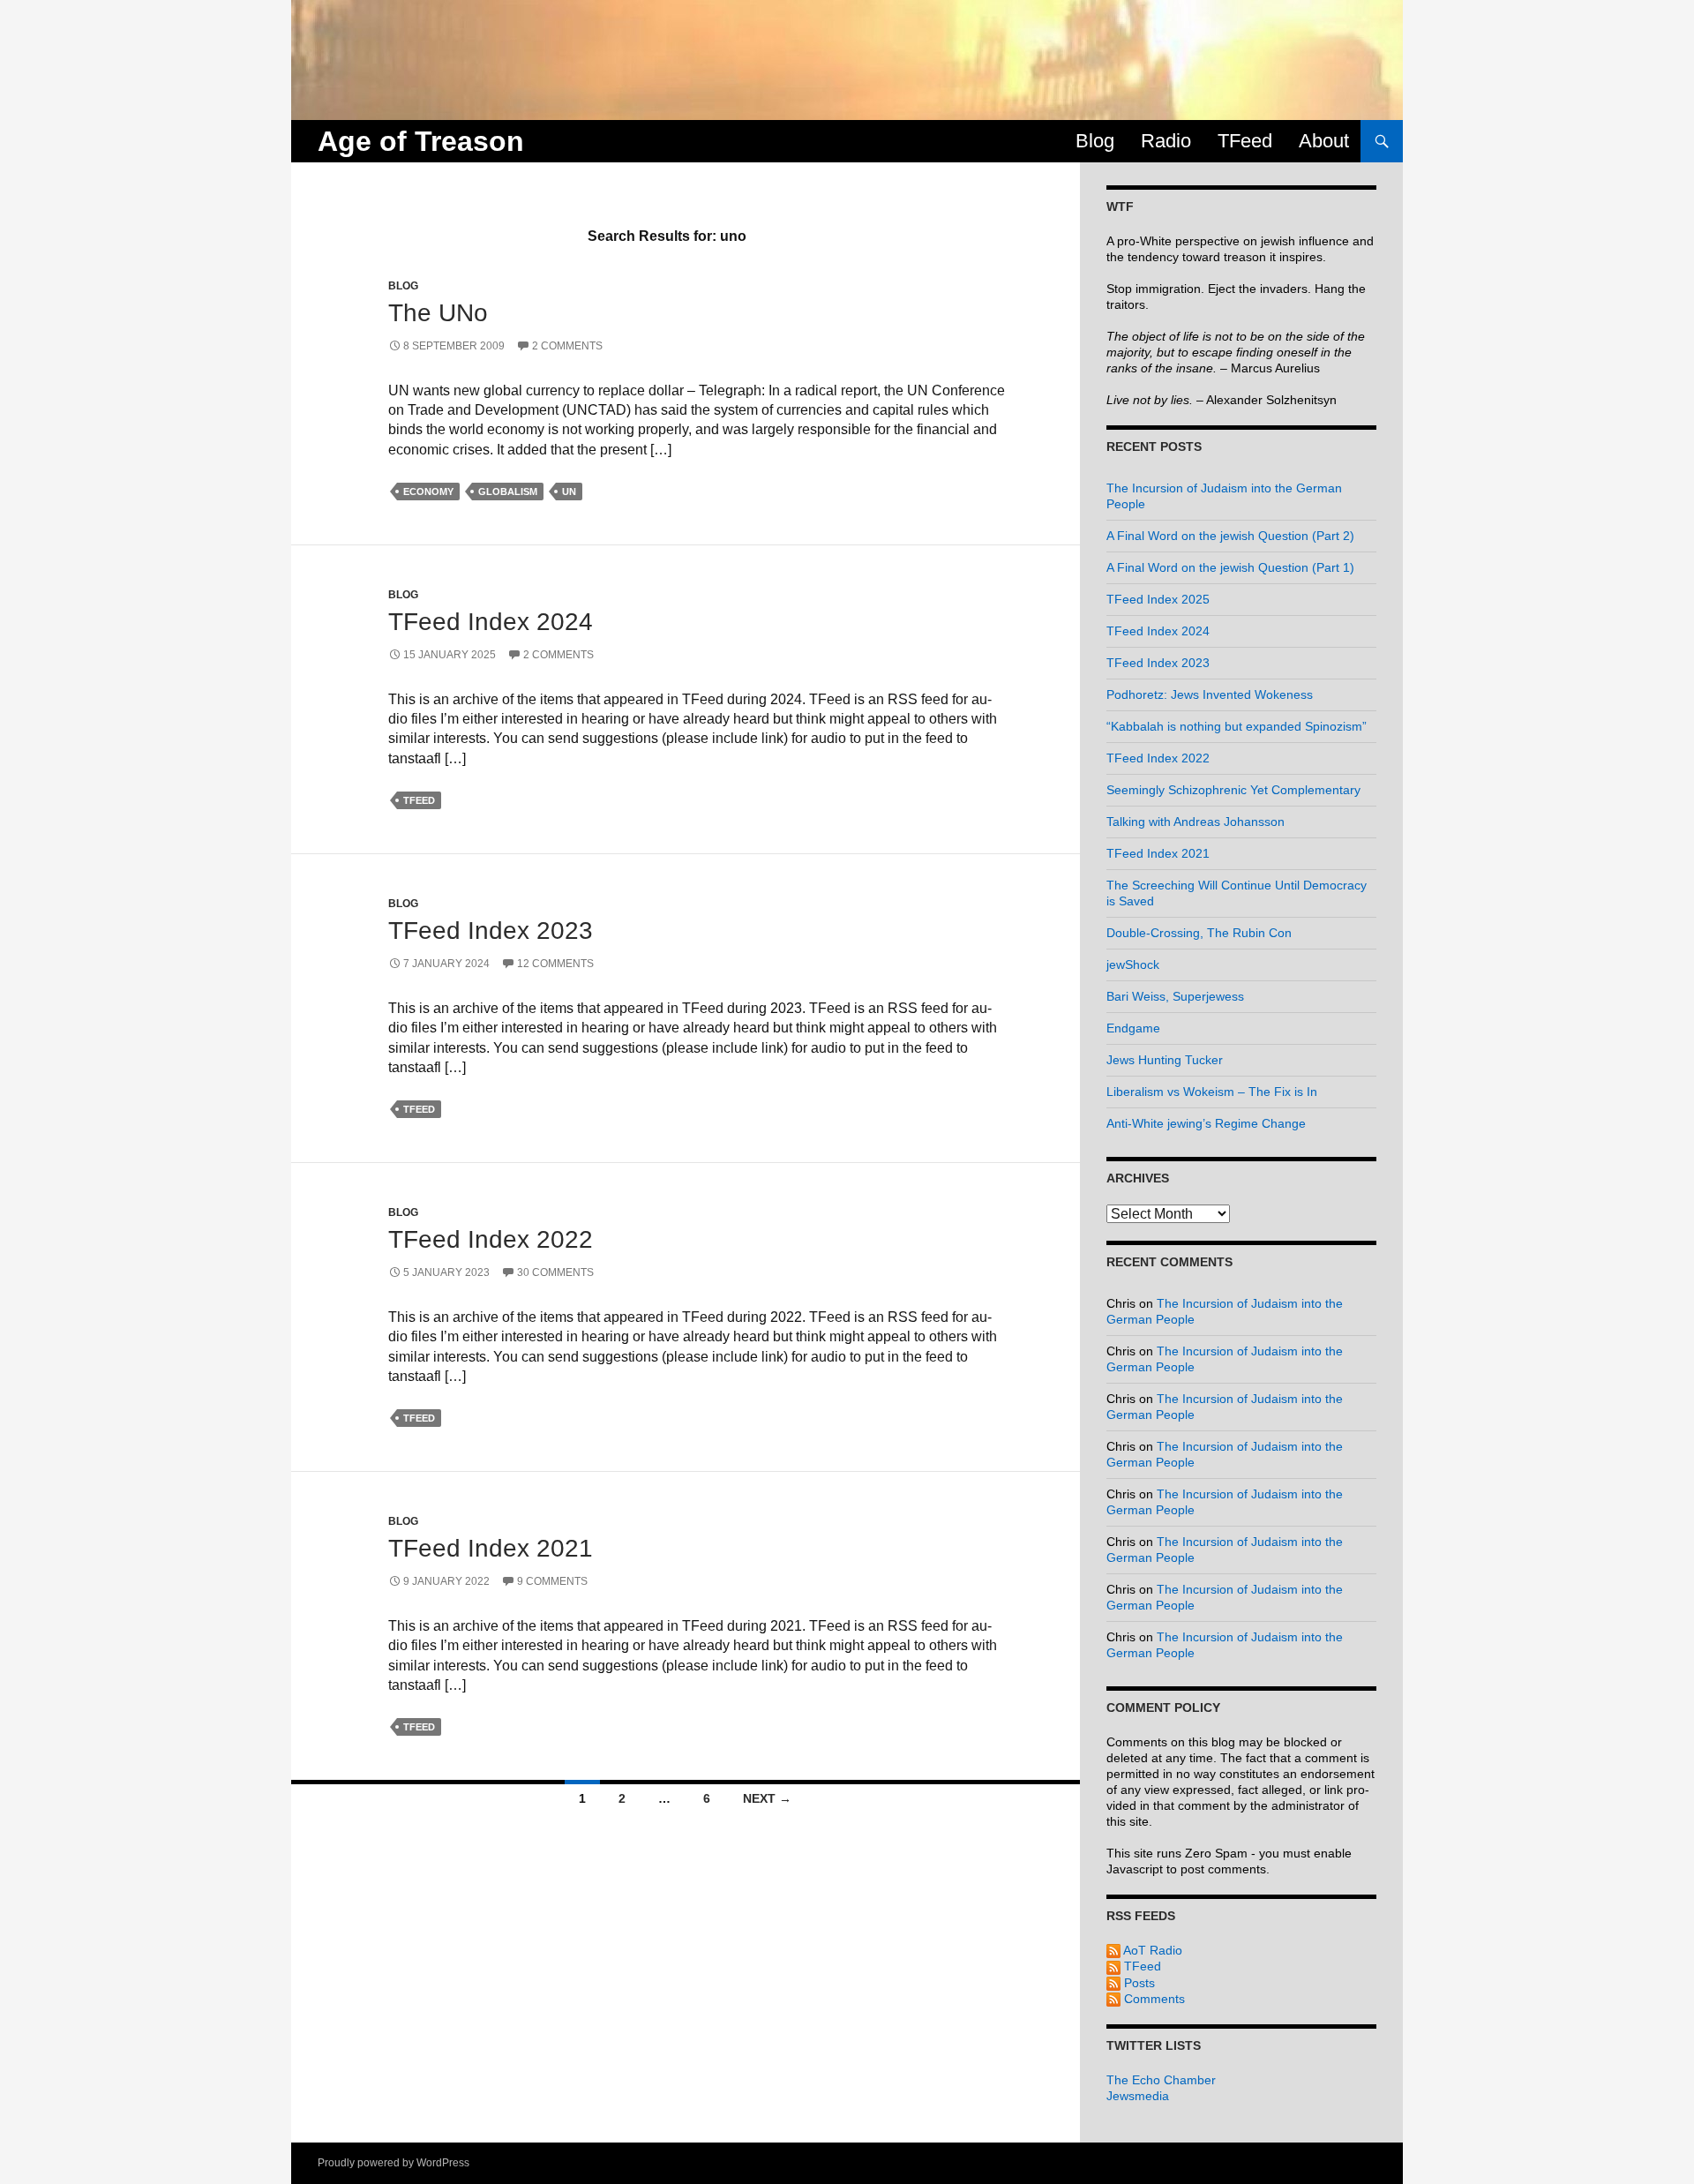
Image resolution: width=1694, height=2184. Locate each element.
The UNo (438, 313)
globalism (508, 492)
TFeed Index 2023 (491, 931)
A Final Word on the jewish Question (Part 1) (1230, 567)
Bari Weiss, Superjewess (1175, 996)
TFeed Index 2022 (491, 1239)
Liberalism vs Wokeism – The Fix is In (1212, 1092)
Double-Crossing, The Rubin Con (1199, 933)
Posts (1138, 1983)
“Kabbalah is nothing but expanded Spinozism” (1237, 726)
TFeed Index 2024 (491, 622)
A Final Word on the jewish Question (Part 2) (1230, 536)
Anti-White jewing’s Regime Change (1206, 1123)
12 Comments (555, 964)
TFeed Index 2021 (491, 1548)
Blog (1095, 141)
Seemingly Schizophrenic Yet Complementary (1233, 790)
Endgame (1133, 1028)
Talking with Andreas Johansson (1196, 822)
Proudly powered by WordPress (394, 2163)
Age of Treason (421, 141)
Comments (1153, 1999)
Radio (1166, 141)
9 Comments (552, 1581)
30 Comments (555, 1272)
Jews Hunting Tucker (1165, 1060)
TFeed (1245, 141)
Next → (767, 1798)
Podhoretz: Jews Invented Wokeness (1210, 694)
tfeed (419, 800)
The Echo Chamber (1161, 2080)
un (569, 492)
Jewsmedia (1138, 2096)
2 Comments (567, 346)
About (1324, 141)
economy (428, 492)
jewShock (1133, 964)
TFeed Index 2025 (1158, 599)
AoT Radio (1151, 1950)
